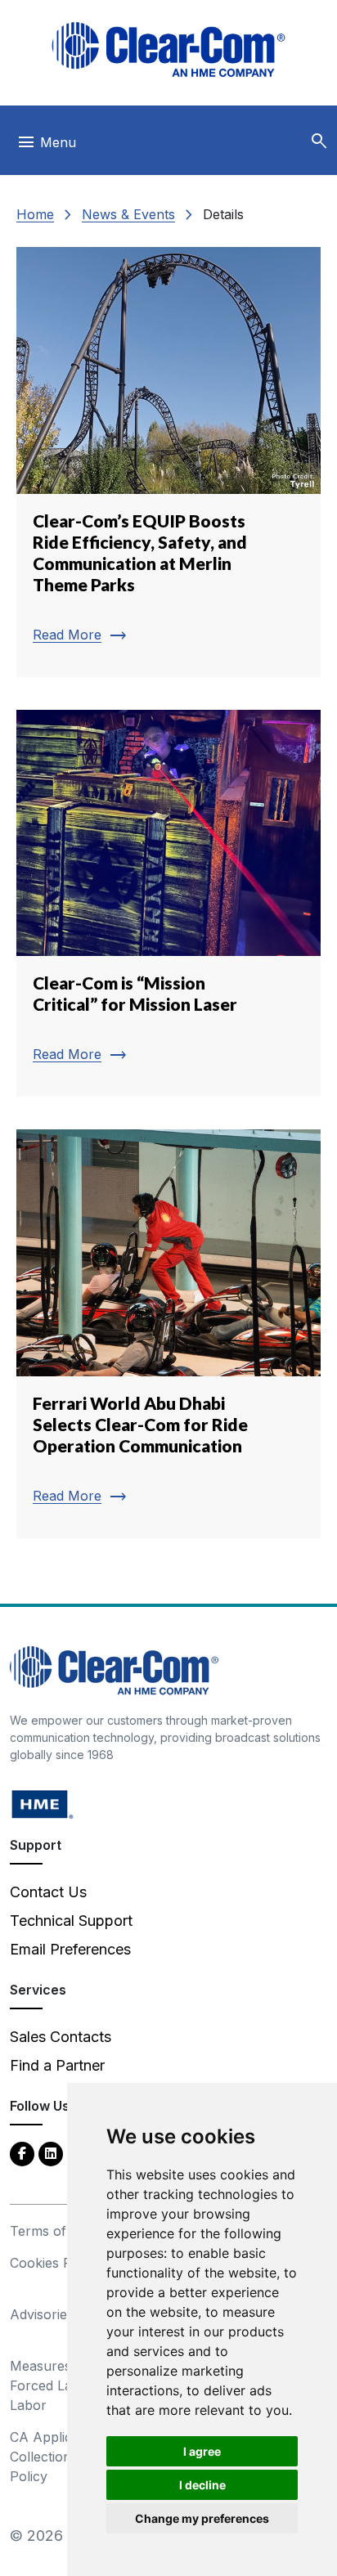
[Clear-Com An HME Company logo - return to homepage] (114, 1669)
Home (35, 214)
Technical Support (71, 1921)
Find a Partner (57, 2065)
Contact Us (48, 1892)
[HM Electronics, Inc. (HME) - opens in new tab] (43, 1804)
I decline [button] (202, 2485)
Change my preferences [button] (202, 2518)
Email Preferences (70, 1949)
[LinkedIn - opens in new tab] (51, 2153)
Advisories (42, 2314)
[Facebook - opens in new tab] (22, 2153)
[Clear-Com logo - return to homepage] (168, 49)
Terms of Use (52, 2231)
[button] (319, 141)
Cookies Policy (55, 2263)
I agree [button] (202, 2451)
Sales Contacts (61, 2037)
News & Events (128, 214)
